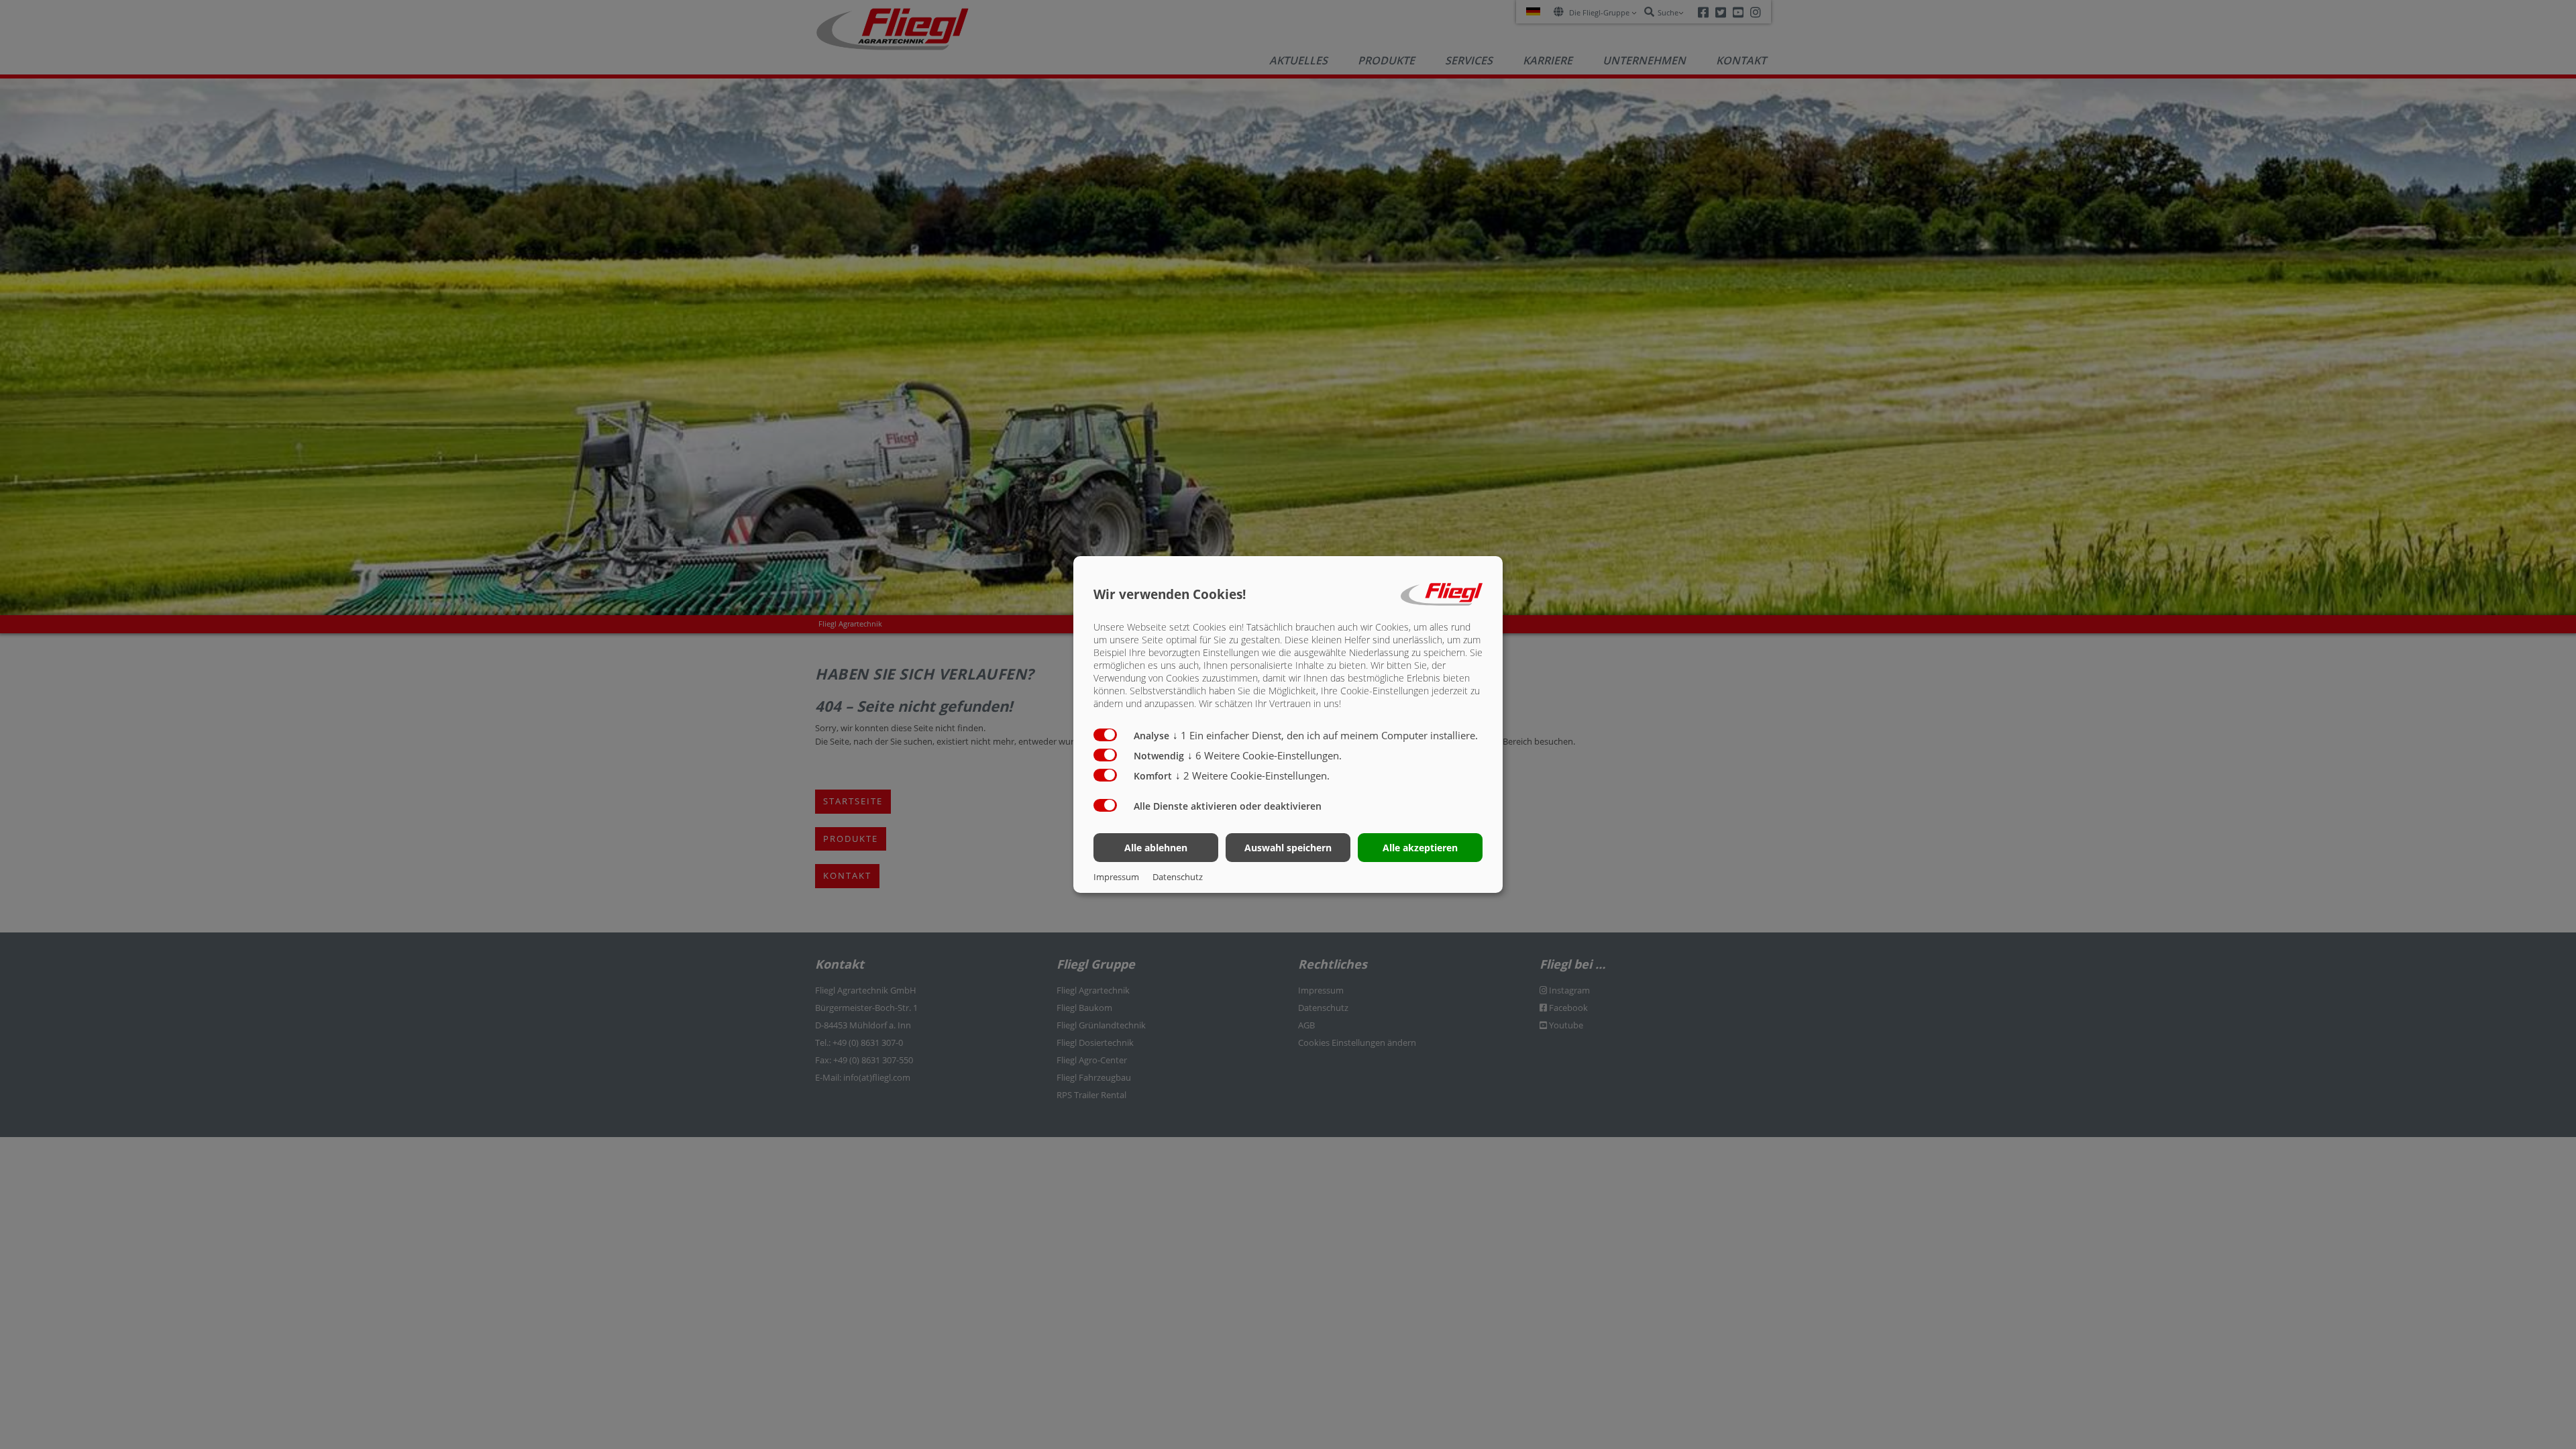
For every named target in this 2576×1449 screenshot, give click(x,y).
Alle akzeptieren (1420, 848)
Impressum (1116, 877)
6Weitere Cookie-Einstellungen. (1265, 755)
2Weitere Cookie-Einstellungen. (1252, 775)
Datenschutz (1178, 877)
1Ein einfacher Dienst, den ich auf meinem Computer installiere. (1325, 735)
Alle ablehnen (1156, 848)
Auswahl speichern (1288, 848)
